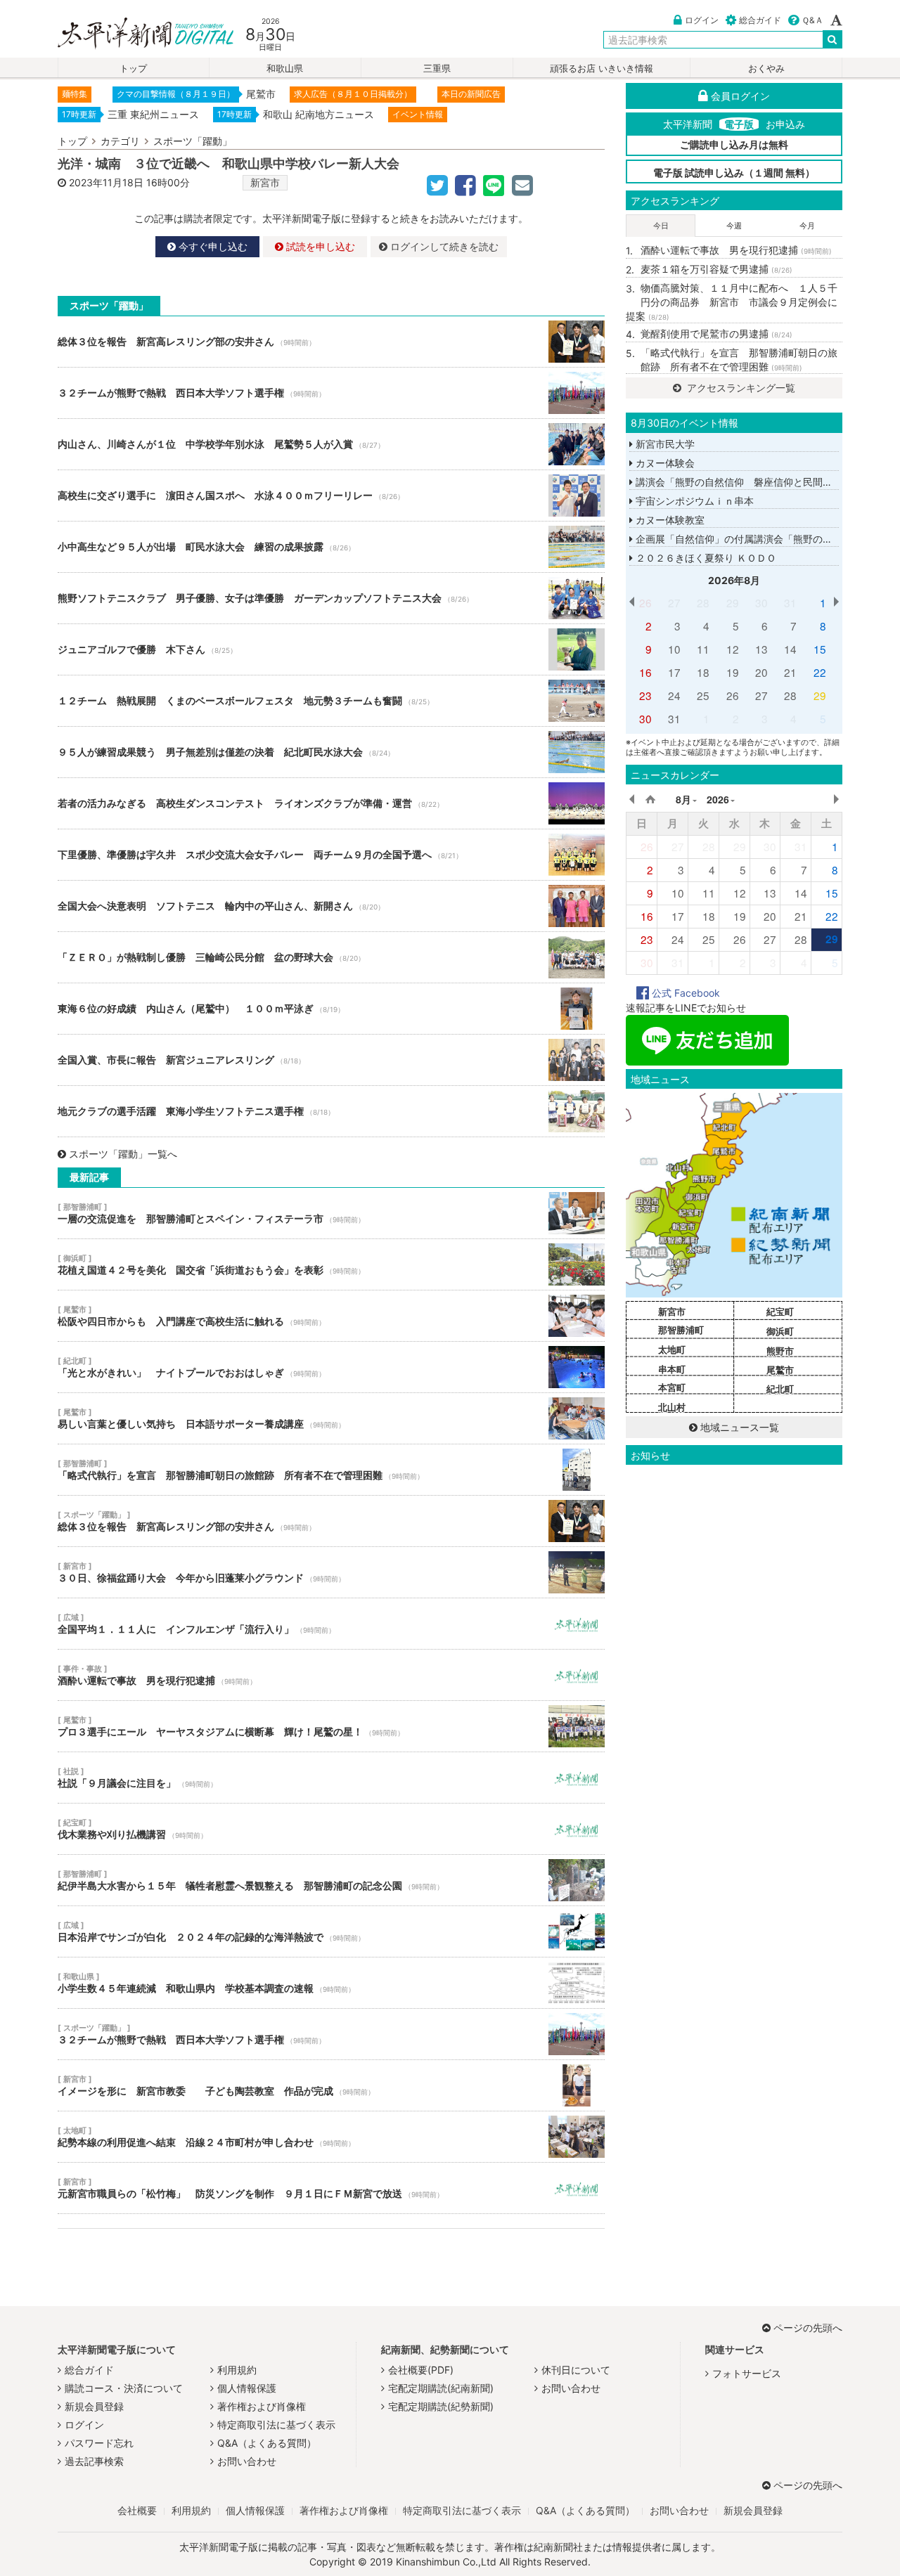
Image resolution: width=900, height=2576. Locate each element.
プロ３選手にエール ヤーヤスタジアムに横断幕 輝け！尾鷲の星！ (331, 1726)
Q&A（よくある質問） (267, 2443)
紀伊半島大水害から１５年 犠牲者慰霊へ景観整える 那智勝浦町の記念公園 (331, 1880)
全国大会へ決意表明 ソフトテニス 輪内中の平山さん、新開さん (331, 906)
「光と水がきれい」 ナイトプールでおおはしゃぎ (331, 1367)
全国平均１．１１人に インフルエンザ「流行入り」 (331, 1624)
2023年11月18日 (106, 182)
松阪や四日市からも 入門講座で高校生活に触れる (331, 1316)
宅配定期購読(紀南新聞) (441, 2388)
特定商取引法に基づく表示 (276, 2425)
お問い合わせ (247, 2461)
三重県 (437, 69)
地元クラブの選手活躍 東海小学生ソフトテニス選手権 (331, 1111)
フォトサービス (747, 2373)
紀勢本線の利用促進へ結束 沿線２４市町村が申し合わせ (331, 2137)
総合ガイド (760, 20)
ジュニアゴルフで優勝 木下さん (331, 649)
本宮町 (672, 1387)
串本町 (672, 1369)
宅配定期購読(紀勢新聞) (441, 2406)
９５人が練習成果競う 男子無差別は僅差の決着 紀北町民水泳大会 (331, 752)
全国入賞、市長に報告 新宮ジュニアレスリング (331, 1060)
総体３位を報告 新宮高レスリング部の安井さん (331, 342)
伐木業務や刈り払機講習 (331, 1829)
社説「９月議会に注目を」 (331, 1778)
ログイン (702, 20)
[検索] (832, 39)
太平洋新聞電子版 (135, 34)
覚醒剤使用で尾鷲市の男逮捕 (716, 334)
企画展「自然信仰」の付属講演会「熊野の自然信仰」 (752, 539)
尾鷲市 (780, 1370)
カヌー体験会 (664, 463)
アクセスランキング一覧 (740, 388)
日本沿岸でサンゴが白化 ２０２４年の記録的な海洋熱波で (331, 1931)
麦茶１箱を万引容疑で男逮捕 (716, 269)
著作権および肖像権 (262, 2406)
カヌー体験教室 (669, 520)
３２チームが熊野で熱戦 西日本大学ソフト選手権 (331, 393)
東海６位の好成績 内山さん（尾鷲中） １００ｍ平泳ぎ (331, 1009)
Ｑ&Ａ (812, 20)
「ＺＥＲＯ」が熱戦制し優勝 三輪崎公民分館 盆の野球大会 (331, 957)
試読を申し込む (319, 246)
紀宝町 (780, 1312)
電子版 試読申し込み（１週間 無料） (734, 173)
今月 (807, 226)
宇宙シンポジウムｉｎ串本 (693, 501)
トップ (133, 69)
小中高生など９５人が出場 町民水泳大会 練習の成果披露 (331, 547)
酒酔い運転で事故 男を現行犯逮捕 (331, 1675)
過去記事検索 (94, 2461)
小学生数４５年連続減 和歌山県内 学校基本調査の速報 (331, 1983)
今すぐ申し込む (212, 246)
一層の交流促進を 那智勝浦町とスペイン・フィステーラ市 (331, 1213)
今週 (734, 226)
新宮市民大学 (664, 444)
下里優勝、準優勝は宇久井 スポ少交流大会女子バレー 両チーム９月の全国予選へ (331, 855)
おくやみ (766, 69)
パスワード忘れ (99, 2443)
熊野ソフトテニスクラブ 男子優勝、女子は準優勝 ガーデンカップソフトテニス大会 (331, 598)
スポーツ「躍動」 (193, 141)
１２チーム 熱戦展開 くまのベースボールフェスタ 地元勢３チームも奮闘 (331, 701)
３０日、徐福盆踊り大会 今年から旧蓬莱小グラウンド (331, 1572)
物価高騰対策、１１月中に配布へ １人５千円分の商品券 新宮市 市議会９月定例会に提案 (732, 302)
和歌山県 (285, 69)
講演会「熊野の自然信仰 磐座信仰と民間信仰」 (742, 482)
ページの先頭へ (808, 2328)
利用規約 (237, 2370)
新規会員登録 (94, 2406)
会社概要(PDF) (421, 2370)
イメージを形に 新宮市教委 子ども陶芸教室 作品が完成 (331, 2085)
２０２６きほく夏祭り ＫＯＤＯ (705, 558)
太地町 (672, 1350)
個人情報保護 (247, 2388)
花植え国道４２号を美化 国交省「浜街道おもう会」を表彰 (331, 1264)
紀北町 (780, 1389)
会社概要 (137, 2510)
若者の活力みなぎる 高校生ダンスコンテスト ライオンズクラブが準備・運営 (331, 803)
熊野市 (780, 1351)
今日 (661, 226)
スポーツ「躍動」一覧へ (123, 1154)
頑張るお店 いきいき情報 (602, 69)
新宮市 (265, 182)
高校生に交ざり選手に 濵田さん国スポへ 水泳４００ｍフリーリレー (331, 496)
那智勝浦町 (681, 1330)
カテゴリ (120, 141)
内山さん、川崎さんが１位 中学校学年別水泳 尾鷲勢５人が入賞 (331, 444)
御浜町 (780, 1331)
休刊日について (576, 2370)
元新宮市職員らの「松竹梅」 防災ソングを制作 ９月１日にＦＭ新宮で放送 (331, 2188)
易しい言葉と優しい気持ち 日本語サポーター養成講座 (331, 1418)
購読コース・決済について (124, 2388)
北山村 (672, 1407)
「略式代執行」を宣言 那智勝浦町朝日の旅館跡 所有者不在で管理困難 (331, 1470)
